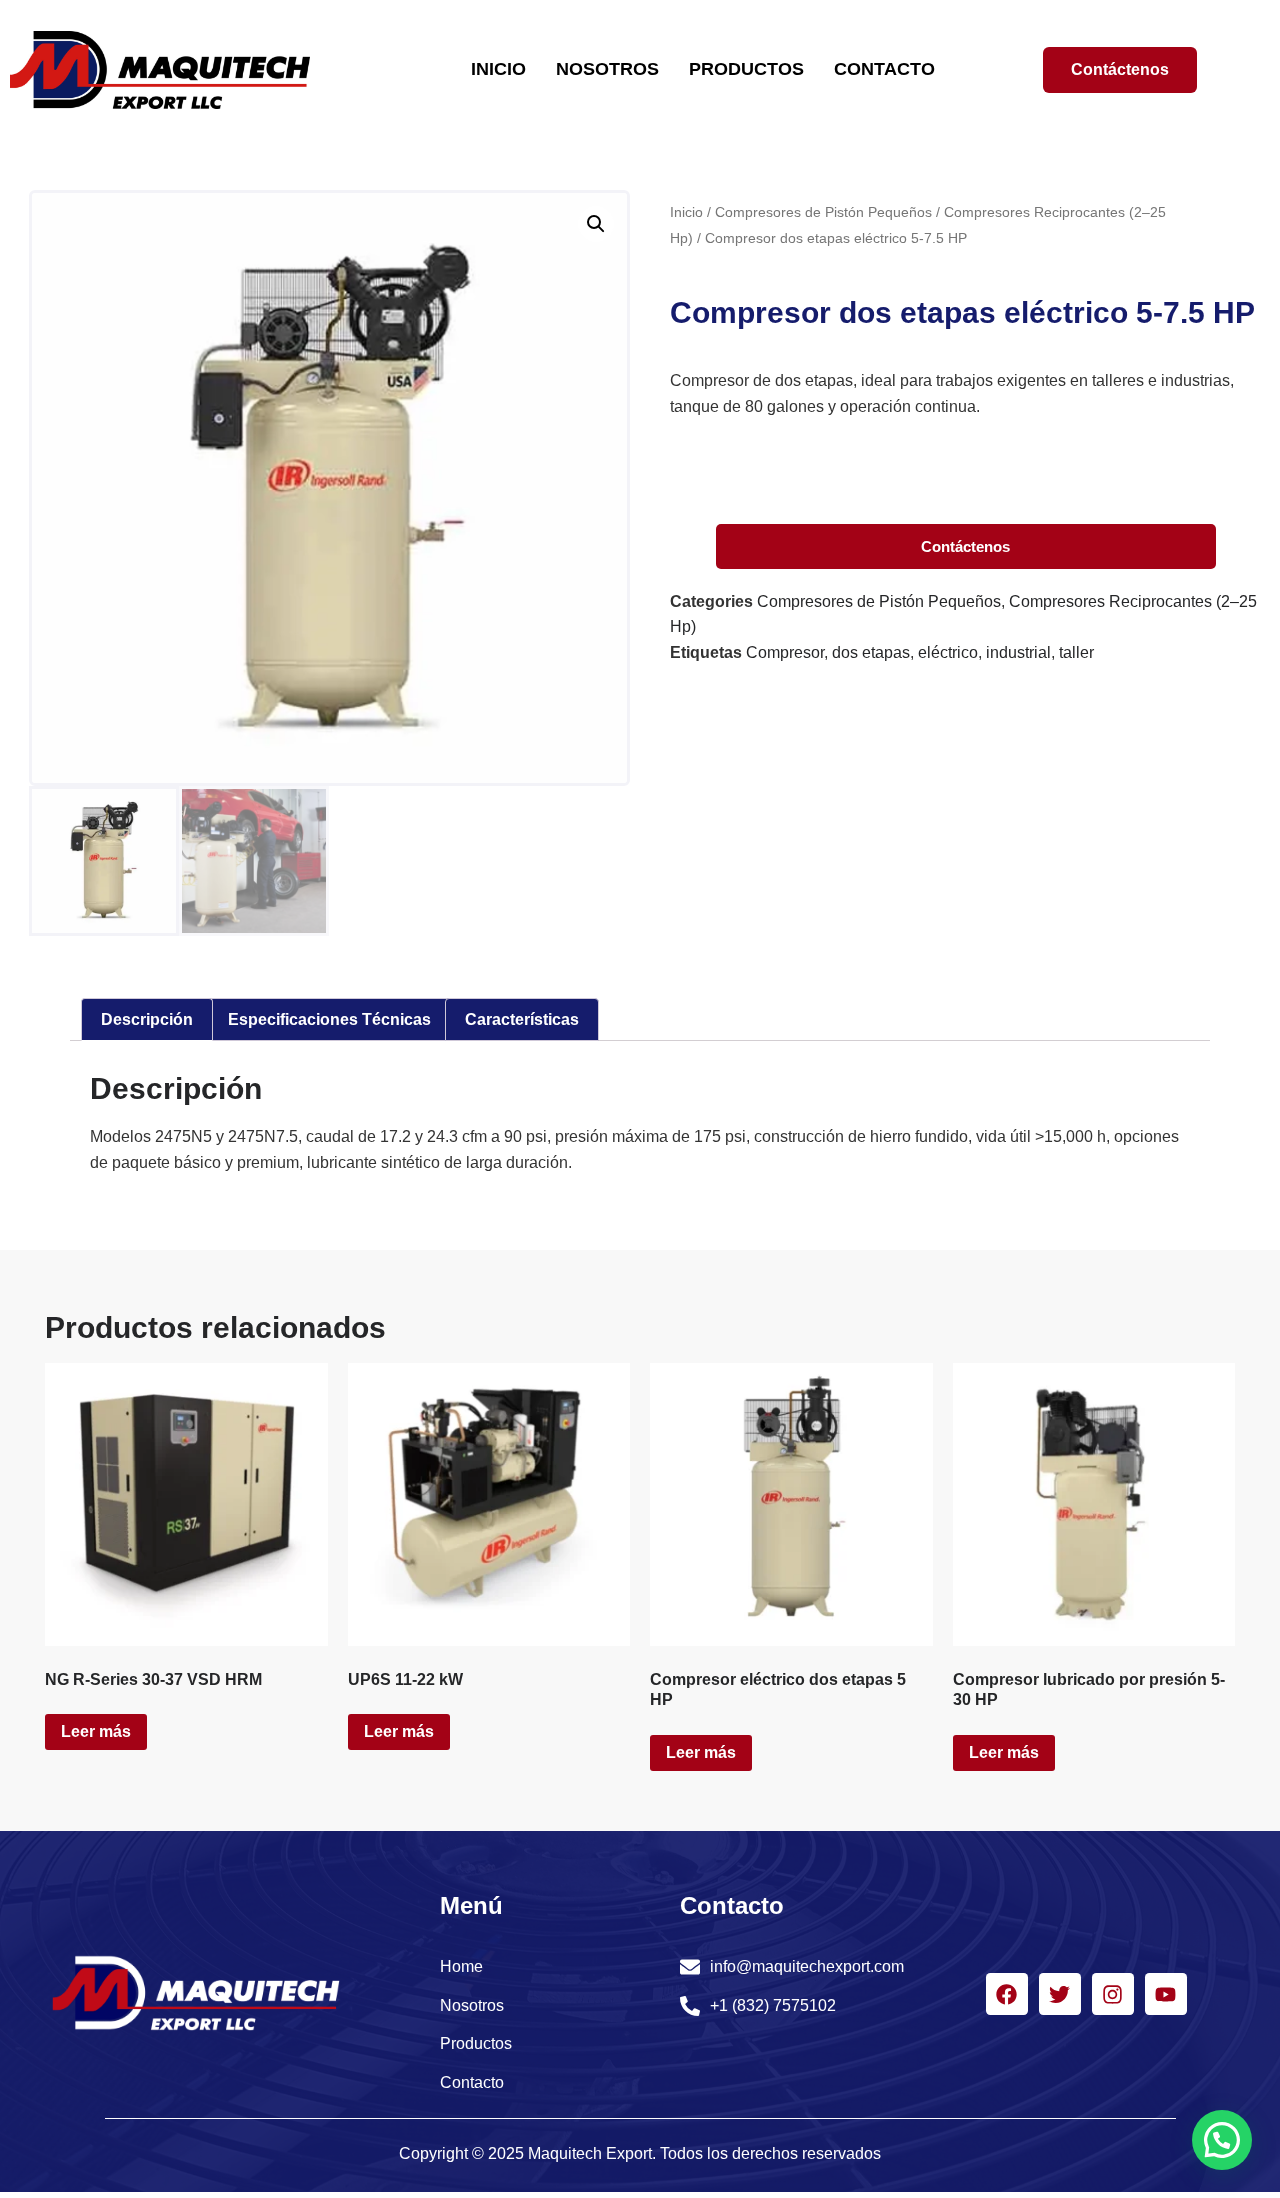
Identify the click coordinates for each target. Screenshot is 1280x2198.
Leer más (96, 1731)
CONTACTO (884, 69)
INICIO (498, 69)
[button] (596, 224)
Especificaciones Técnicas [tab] (329, 1019)
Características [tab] (522, 1019)
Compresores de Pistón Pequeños (823, 212)
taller (1076, 652)
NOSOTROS (607, 69)
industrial (1018, 652)
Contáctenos (965, 546)
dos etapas (871, 652)
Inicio (686, 212)
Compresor (785, 652)
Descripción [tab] (147, 1019)
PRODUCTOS (746, 69)
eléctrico (948, 652)
